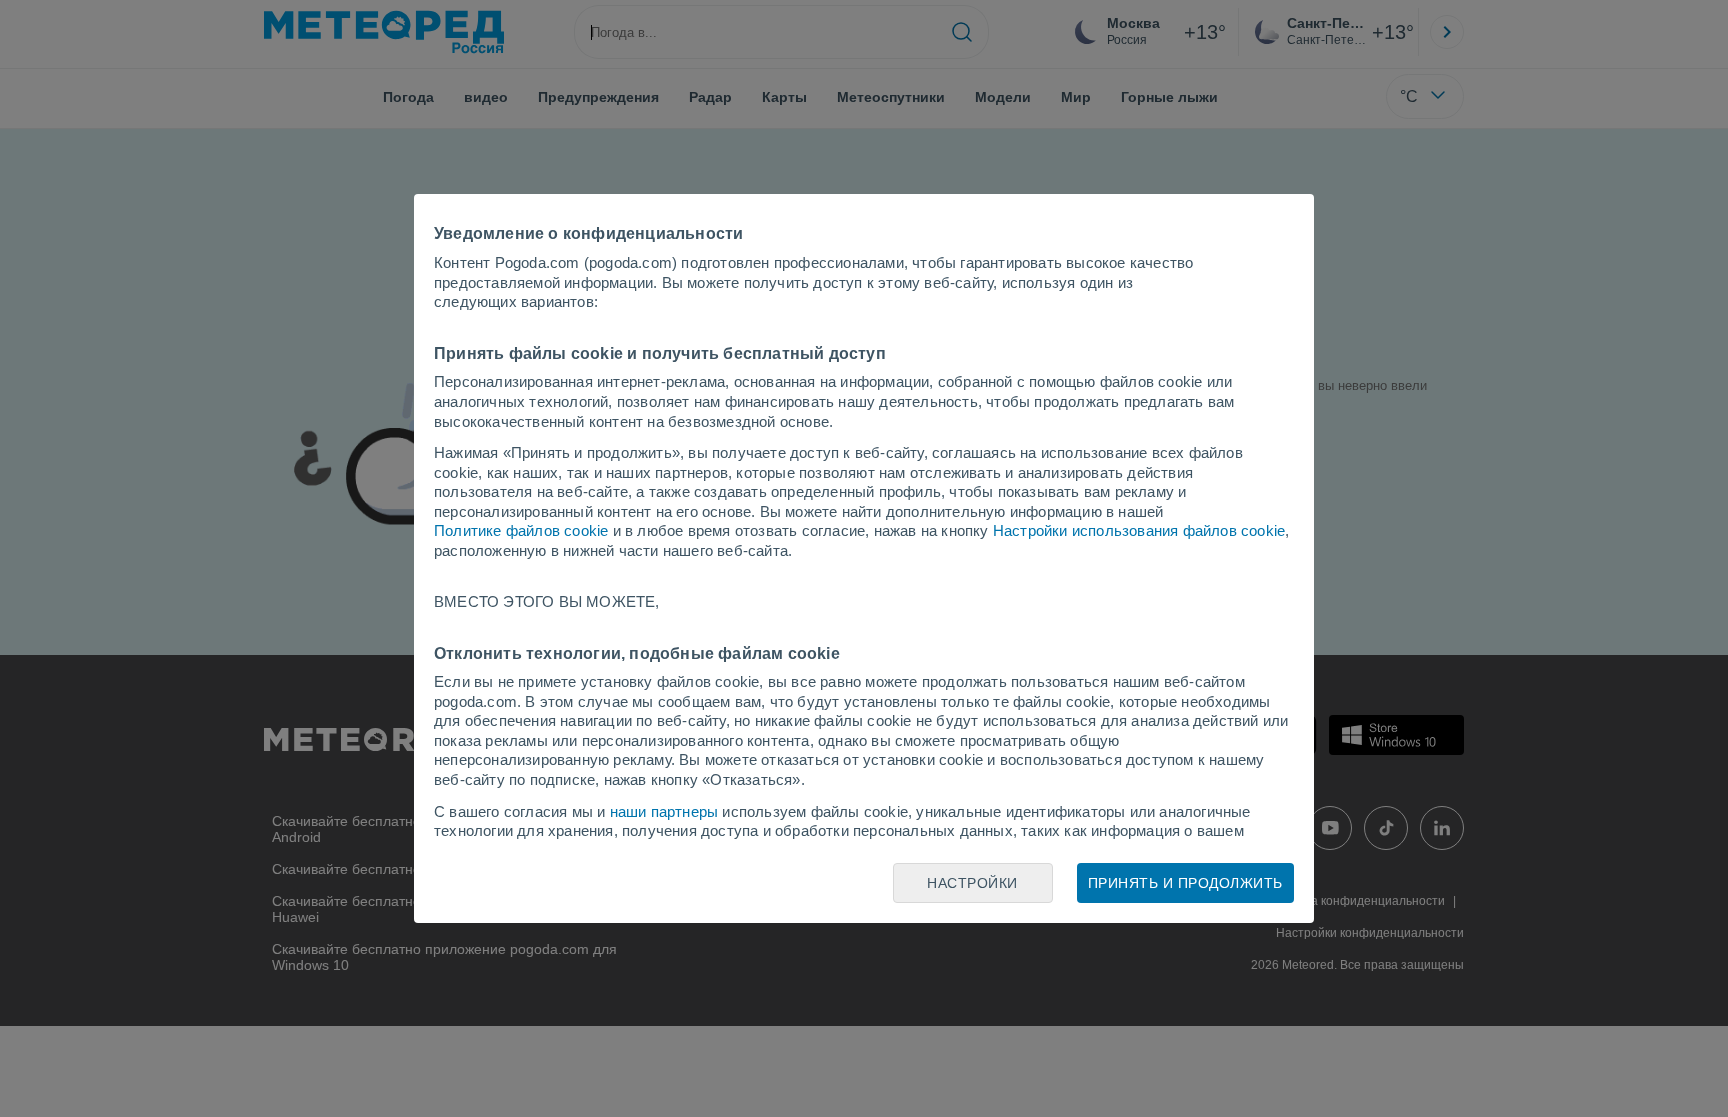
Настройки (972, 883)
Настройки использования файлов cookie (1139, 530)
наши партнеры (664, 811)
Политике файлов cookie (521, 530)
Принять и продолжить (1185, 883)
